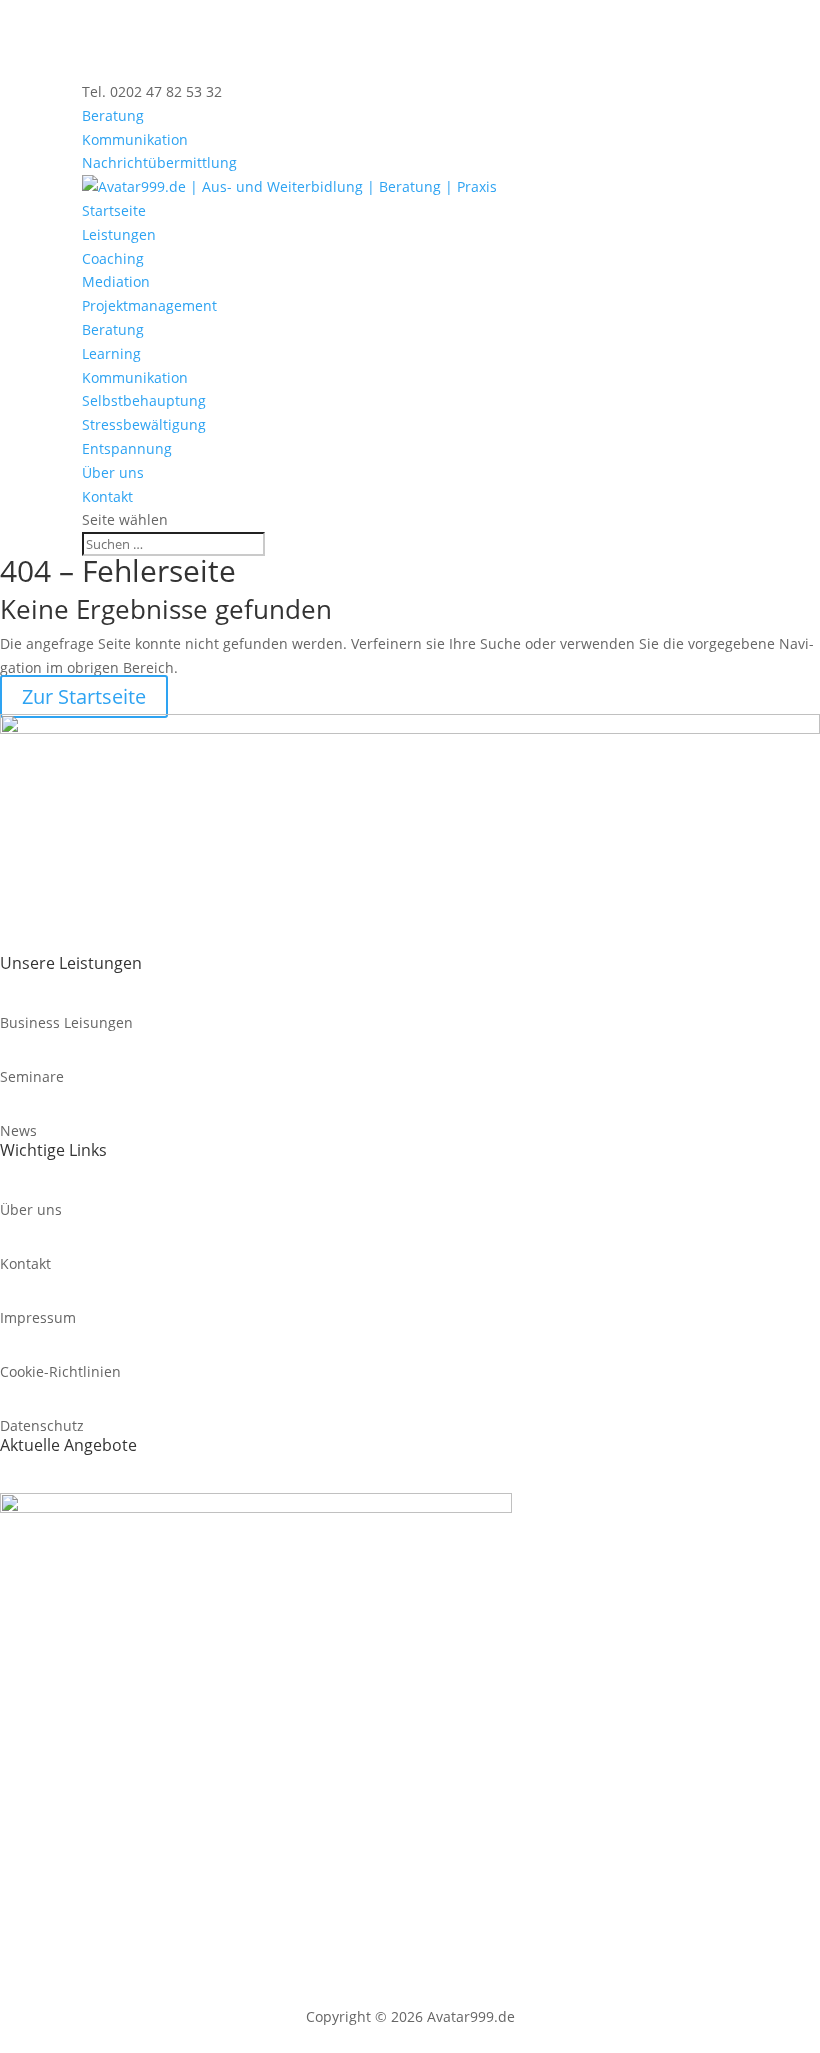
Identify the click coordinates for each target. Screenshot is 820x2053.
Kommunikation (135, 139)
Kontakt (107, 496)
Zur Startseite (84, 696)
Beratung (113, 115)
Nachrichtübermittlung (159, 162)
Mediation (116, 281)
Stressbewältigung (144, 424)
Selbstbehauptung (144, 400)
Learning (111, 353)
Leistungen (119, 234)
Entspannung (127, 448)
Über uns (113, 472)
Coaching (113, 258)
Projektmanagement (149, 305)
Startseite (114, 210)
